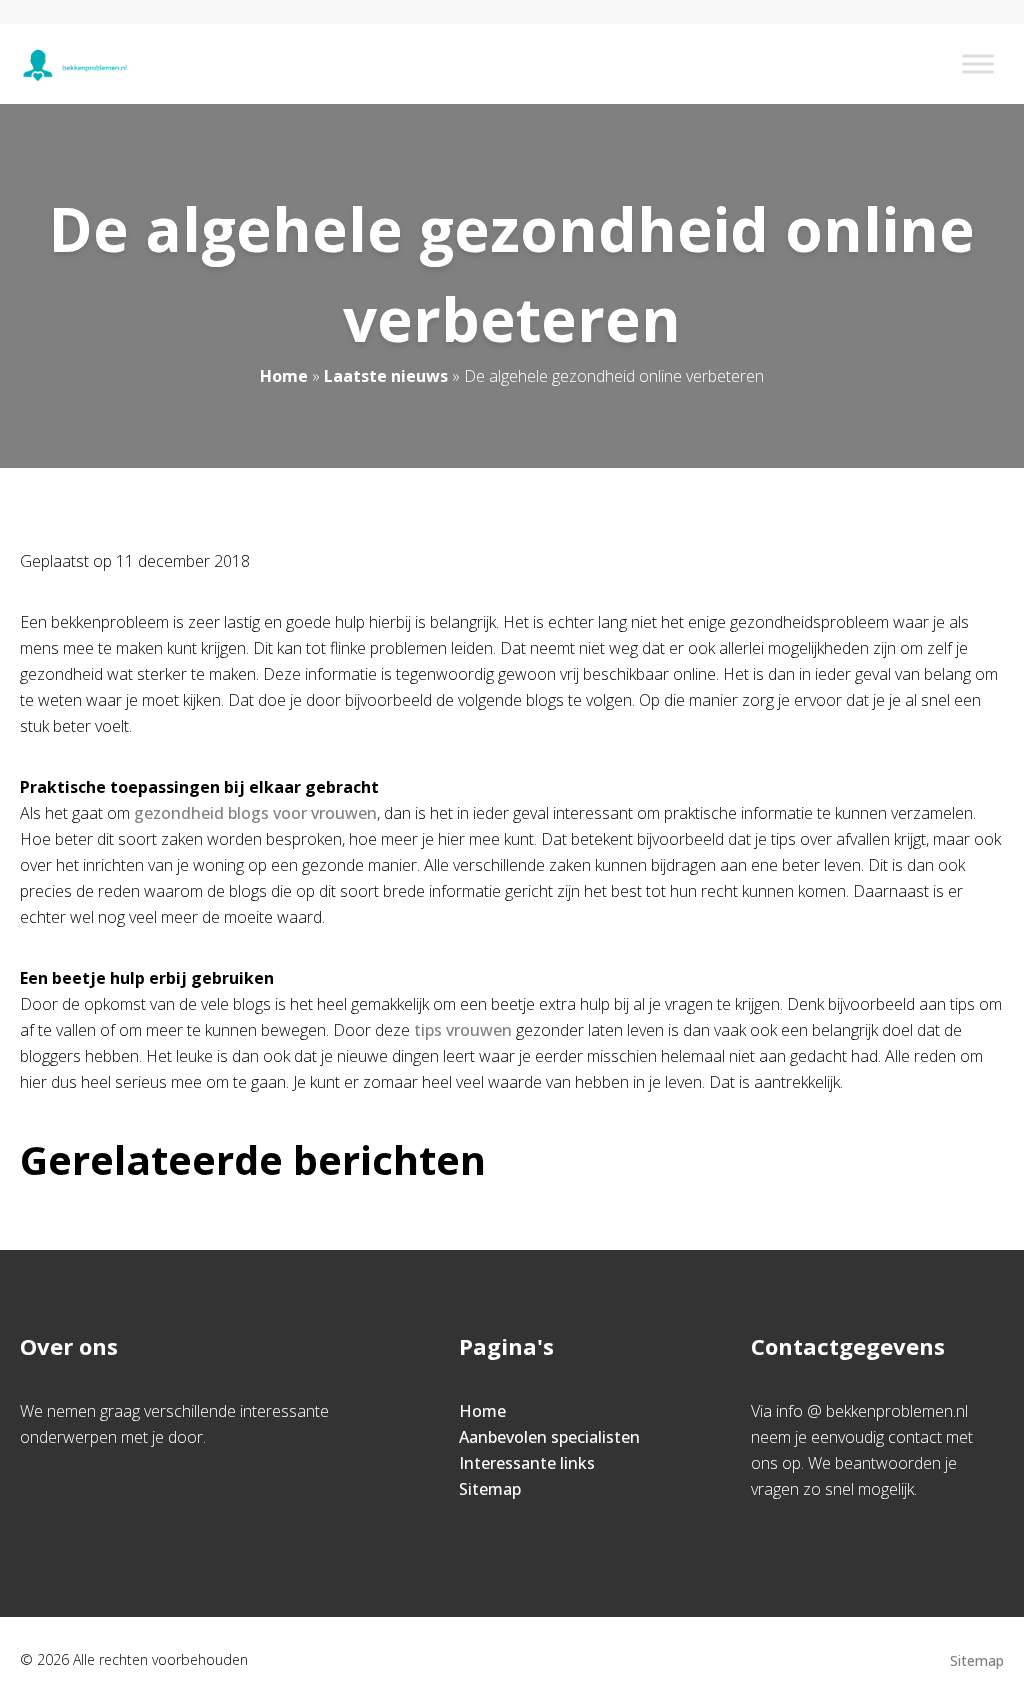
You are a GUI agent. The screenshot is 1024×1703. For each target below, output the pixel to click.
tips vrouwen (463, 1030)
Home (284, 376)
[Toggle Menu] (978, 63)
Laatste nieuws (386, 376)
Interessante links (527, 1463)
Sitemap (490, 1489)
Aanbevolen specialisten (549, 1437)
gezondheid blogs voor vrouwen (255, 813)
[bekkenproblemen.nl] (74, 64)
